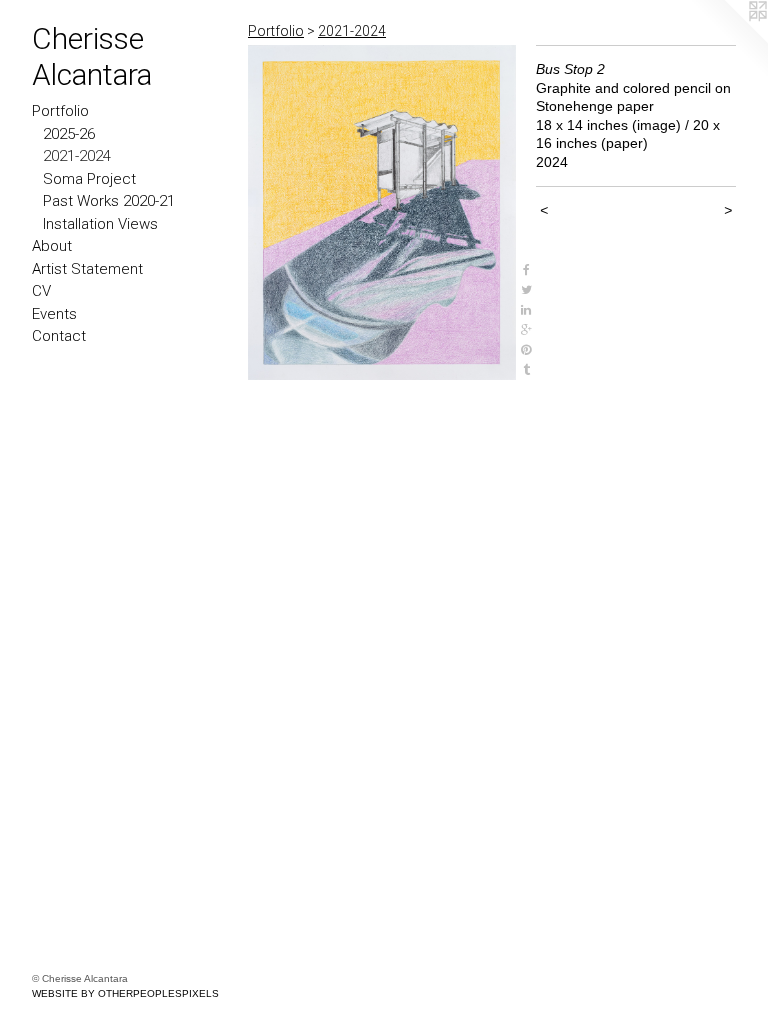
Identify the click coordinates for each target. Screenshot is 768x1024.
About (52, 246)
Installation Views (100, 224)
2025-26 (69, 134)
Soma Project (89, 179)
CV (41, 291)
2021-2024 (77, 156)
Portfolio (60, 111)
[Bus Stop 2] (382, 212)
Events (54, 314)
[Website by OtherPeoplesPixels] (728, 40)
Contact (59, 336)
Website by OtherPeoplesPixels (125, 993)
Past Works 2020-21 (109, 201)
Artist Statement (87, 269)
